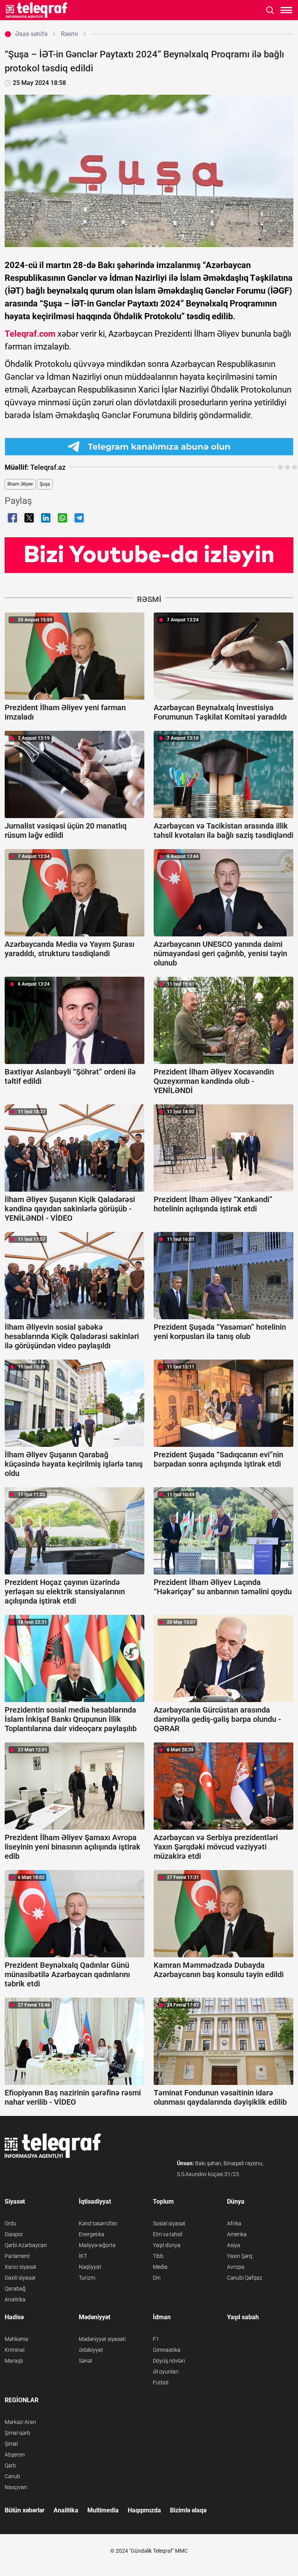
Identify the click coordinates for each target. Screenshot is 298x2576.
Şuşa (45, 484)
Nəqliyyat (90, 2267)
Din (157, 2278)
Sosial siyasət (169, 2223)
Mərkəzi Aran (20, 2422)
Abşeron (15, 2455)
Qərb (10, 2465)
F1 (156, 2339)
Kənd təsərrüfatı (98, 2223)
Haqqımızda (144, 2510)
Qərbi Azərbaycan (26, 2245)
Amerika (237, 2234)
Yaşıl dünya (167, 2245)
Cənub (12, 2476)
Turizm (87, 2278)
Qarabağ (15, 2289)
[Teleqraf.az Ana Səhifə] (37, 10)
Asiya (234, 2245)
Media (160, 2267)
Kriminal (15, 2350)
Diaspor (14, 2234)
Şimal (11, 2444)
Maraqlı (14, 2361)
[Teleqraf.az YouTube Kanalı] (149, 554)
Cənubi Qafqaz (245, 2278)
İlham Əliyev (20, 484)
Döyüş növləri (169, 2361)
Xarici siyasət (21, 2267)
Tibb (158, 2256)
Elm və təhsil (168, 2234)
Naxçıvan (16, 2487)
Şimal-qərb (17, 2433)
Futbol (161, 2382)
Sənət (86, 2361)
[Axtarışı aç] (270, 10)
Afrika (234, 2223)
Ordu (10, 2223)
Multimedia (103, 2510)
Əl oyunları (166, 2372)
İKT (83, 2256)
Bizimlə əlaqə (188, 2510)
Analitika (15, 2299)
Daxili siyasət (20, 2278)
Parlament (17, 2256)
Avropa (236, 2267)
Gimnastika (167, 2350)
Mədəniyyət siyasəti (102, 2339)
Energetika (92, 2234)
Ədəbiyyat (91, 2350)
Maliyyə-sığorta (97, 2245)
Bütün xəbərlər (25, 2510)
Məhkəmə (16, 2339)
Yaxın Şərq (240, 2256)
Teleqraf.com (30, 334)
